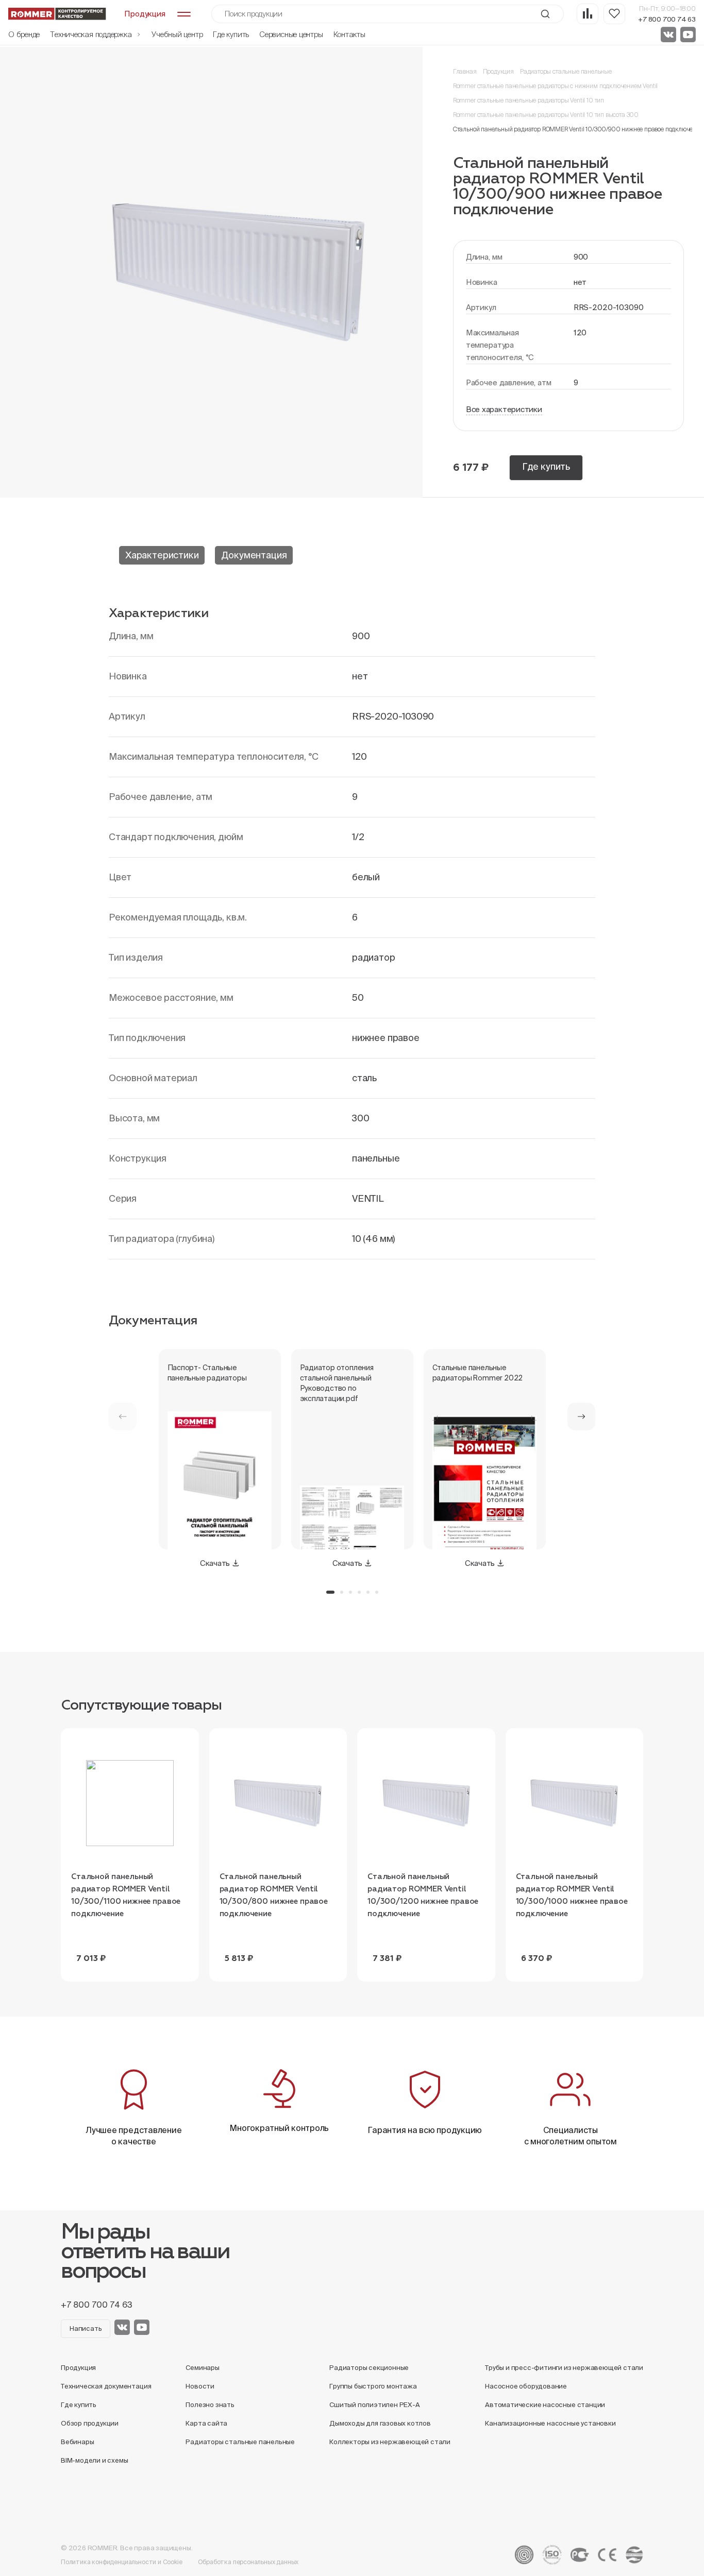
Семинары (202, 2368)
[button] (581, 1417)
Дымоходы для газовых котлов (380, 2423)
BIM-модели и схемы (95, 2460)
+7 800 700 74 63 (667, 19)
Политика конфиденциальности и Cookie (122, 2562)
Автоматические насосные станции (545, 2405)
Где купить (231, 34)
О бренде (24, 34)
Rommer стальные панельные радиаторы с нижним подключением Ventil (555, 86)
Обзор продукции (90, 2423)
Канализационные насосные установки (550, 2423)
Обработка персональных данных (248, 2562)
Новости (200, 2386)
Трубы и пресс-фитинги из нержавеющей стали (564, 2368)
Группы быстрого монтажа (373, 2386)
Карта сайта (206, 2423)
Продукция (498, 71)
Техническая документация (106, 2386)
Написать (86, 2328)
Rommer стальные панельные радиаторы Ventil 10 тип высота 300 (546, 115)
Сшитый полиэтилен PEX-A (375, 2405)
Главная (465, 71)
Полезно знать (210, 2405)
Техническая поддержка (92, 34)
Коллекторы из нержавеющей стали (390, 2442)
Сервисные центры (291, 34)
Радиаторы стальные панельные (566, 71)
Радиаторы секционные (369, 2368)
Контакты (349, 34)
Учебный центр (177, 34)
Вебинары (77, 2442)
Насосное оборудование (526, 2386)
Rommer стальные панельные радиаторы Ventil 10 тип (529, 100)
